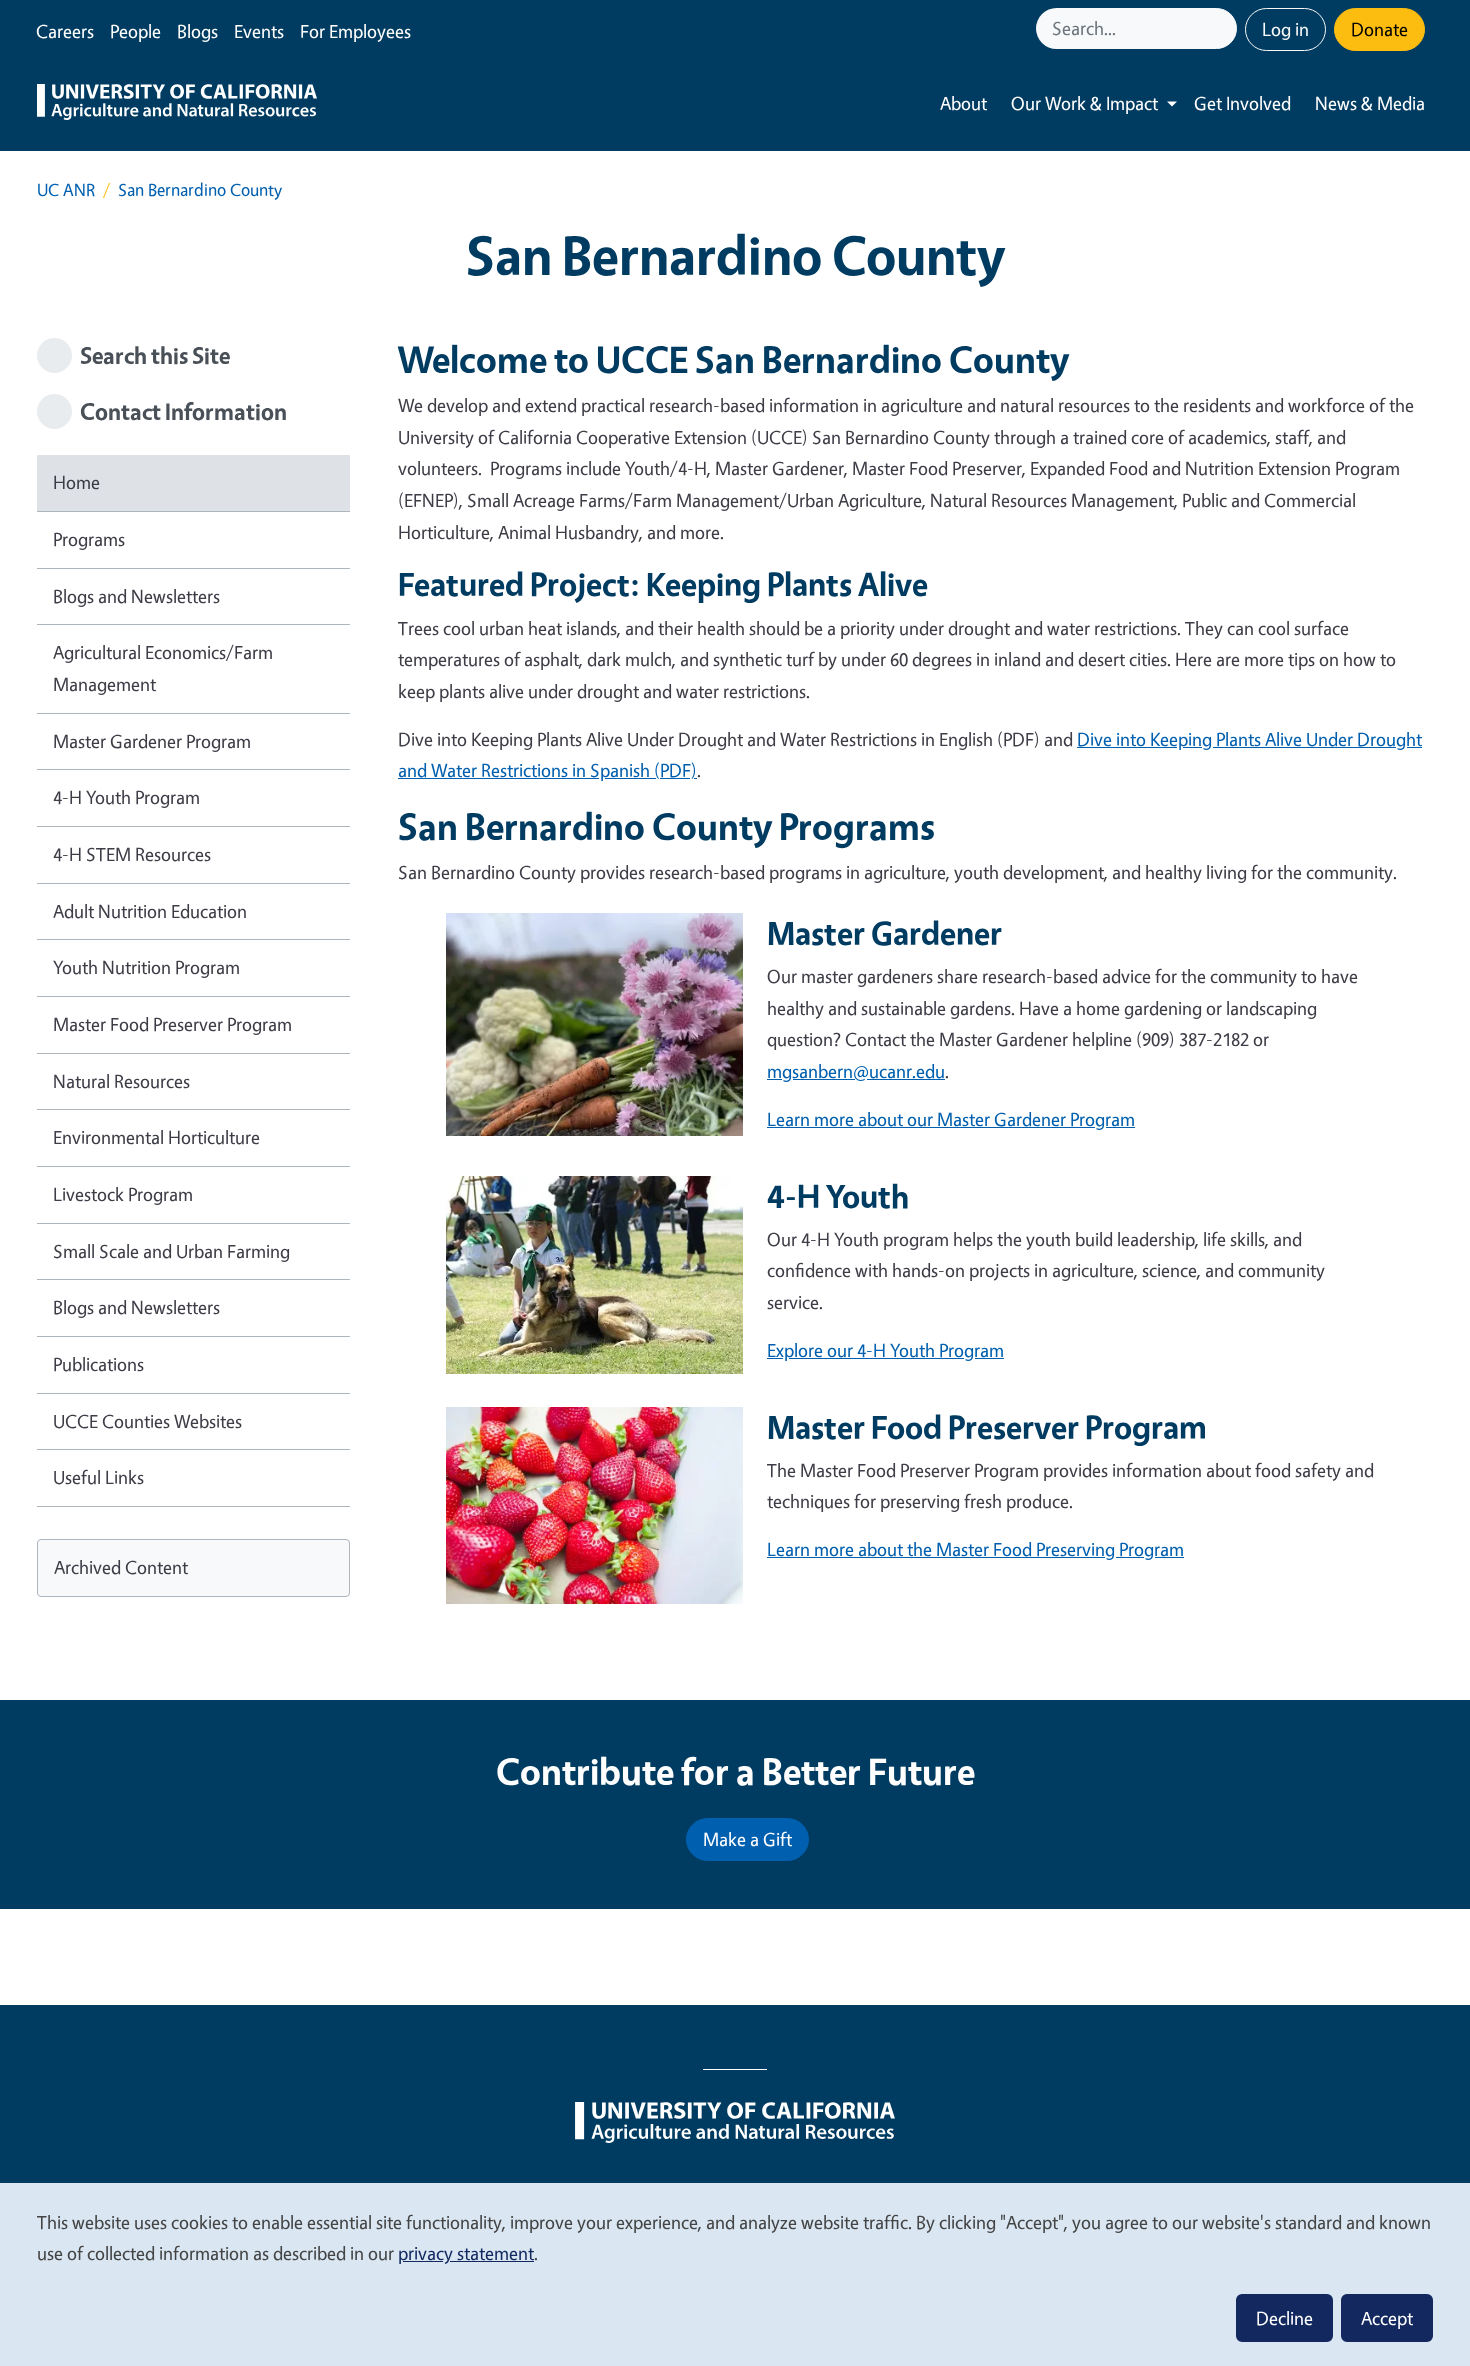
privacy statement (466, 2253)
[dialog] (735, 2273)
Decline (1284, 2318)
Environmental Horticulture (156, 1137)
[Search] (1224, 28)
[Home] (177, 104)
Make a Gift (747, 1839)
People (135, 31)
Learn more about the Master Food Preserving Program (975, 1549)
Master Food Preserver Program (172, 1024)
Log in (1285, 29)
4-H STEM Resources (132, 854)
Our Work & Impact (1084, 103)
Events (259, 31)
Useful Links (98, 1477)
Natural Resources (121, 1081)
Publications (98, 1364)
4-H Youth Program (126, 797)
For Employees (355, 31)
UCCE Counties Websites (147, 1421)
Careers (65, 31)
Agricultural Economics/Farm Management (163, 668)
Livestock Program (123, 1194)
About (963, 103)
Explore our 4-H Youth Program (885, 1350)
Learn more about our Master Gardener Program (951, 1119)
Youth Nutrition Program (146, 967)
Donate (1379, 29)
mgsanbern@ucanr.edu (856, 1071)
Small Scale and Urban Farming (171, 1251)
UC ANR (66, 189)
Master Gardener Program (152, 741)
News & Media (1370, 103)
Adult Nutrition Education (150, 911)
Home (76, 482)
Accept (1387, 2318)
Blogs (197, 31)
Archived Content (121, 1567)
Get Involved (1242, 103)
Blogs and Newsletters (136, 596)
